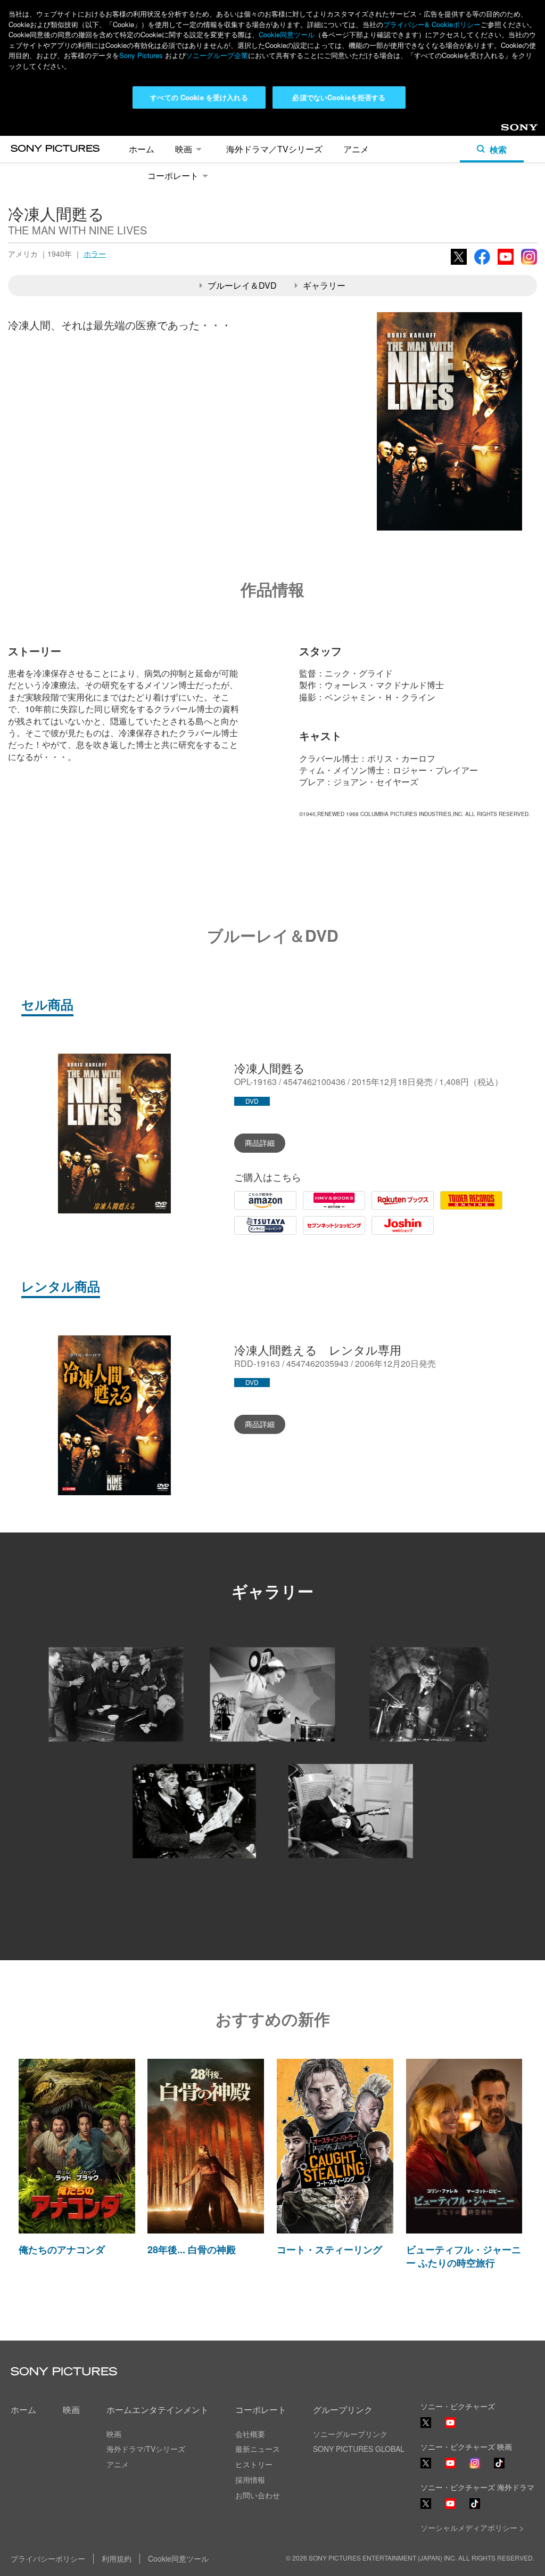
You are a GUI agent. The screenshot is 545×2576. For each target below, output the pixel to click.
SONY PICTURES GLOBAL (359, 2449)
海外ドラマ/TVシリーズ (146, 2449)
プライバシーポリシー (48, 2558)
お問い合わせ (258, 2495)
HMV (312, 1209)
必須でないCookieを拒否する (339, 97)
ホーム (142, 149)
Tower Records (469, 1209)
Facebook (482, 264)
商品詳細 (260, 1143)
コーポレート (173, 176)
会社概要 (250, 2434)
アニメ (356, 149)
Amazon (250, 1209)
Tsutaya (249, 1234)
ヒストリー (254, 2464)
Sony (510, 131)
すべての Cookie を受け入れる (199, 97)
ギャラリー (324, 285)
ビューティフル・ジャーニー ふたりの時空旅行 (464, 2256)
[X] (426, 2463)
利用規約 (117, 2558)
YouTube (506, 264)
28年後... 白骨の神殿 (192, 2249)
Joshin (384, 1234)
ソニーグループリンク (350, 2434)
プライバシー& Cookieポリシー (432, 24)
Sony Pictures (141, 55)
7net (311, 1234)
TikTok (499, 2468)
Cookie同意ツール (287, 34)
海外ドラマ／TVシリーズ (274, 149)
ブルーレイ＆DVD (242, 285)
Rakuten (387, 1209)
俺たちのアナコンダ (62, 2249)
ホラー (95, 254)
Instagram (529, 264)
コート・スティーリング (329, 2249)
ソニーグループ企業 (217, 55)
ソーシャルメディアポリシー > (472, 2528)
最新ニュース (258, 2449)
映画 (184, 149)
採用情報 (250, 2480)
